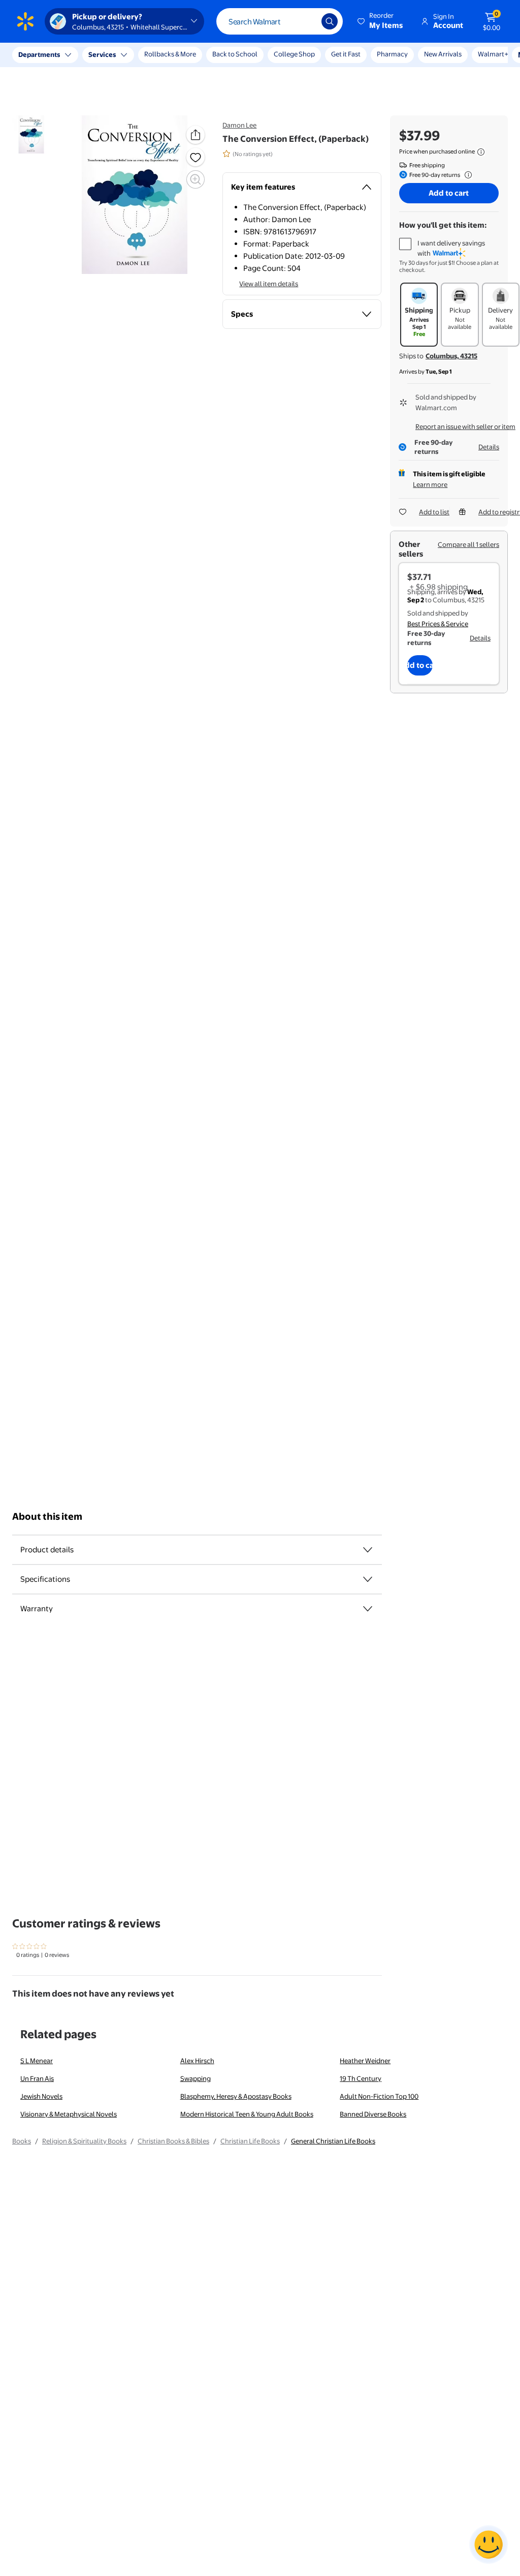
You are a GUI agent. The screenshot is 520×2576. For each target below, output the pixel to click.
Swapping (196, 2078)
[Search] (330, 21)
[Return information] (466, 175)
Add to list (434, 512)
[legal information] (481, 152)
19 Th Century (361, 2078)
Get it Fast (346, 54)
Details (489, 447)
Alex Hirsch (197, 2061)
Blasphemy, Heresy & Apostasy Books (236, 2096)
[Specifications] (368, 1579)
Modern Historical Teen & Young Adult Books (247, 2114)
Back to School (235, 54)
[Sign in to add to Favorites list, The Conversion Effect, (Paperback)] (196, 157)
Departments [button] (39, 54)
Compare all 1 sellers (468, 544)
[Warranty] (368, 1609)
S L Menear (37, 2061)
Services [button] (102, 54)
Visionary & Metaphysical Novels (69, 2114)
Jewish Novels (41, 2096)
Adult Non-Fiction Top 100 (379, 2096)
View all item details (269, 284)
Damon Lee (239, 125)
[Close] (188, 55)
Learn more (430, 484)
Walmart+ (392, 54)
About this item (47, 1516)
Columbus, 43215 (451, 356)
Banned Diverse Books (373, 2114)
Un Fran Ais (37, 2078)
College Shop (294, 54)
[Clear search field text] (306, 21)
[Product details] (368, 1550)
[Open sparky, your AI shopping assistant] (489, 2544)
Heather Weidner (365, 2061)
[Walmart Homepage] (25, 21)
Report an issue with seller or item (465, 426)
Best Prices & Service (438, 624)
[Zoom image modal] (196, 179)
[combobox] (280, 21)
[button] (381, 21)
